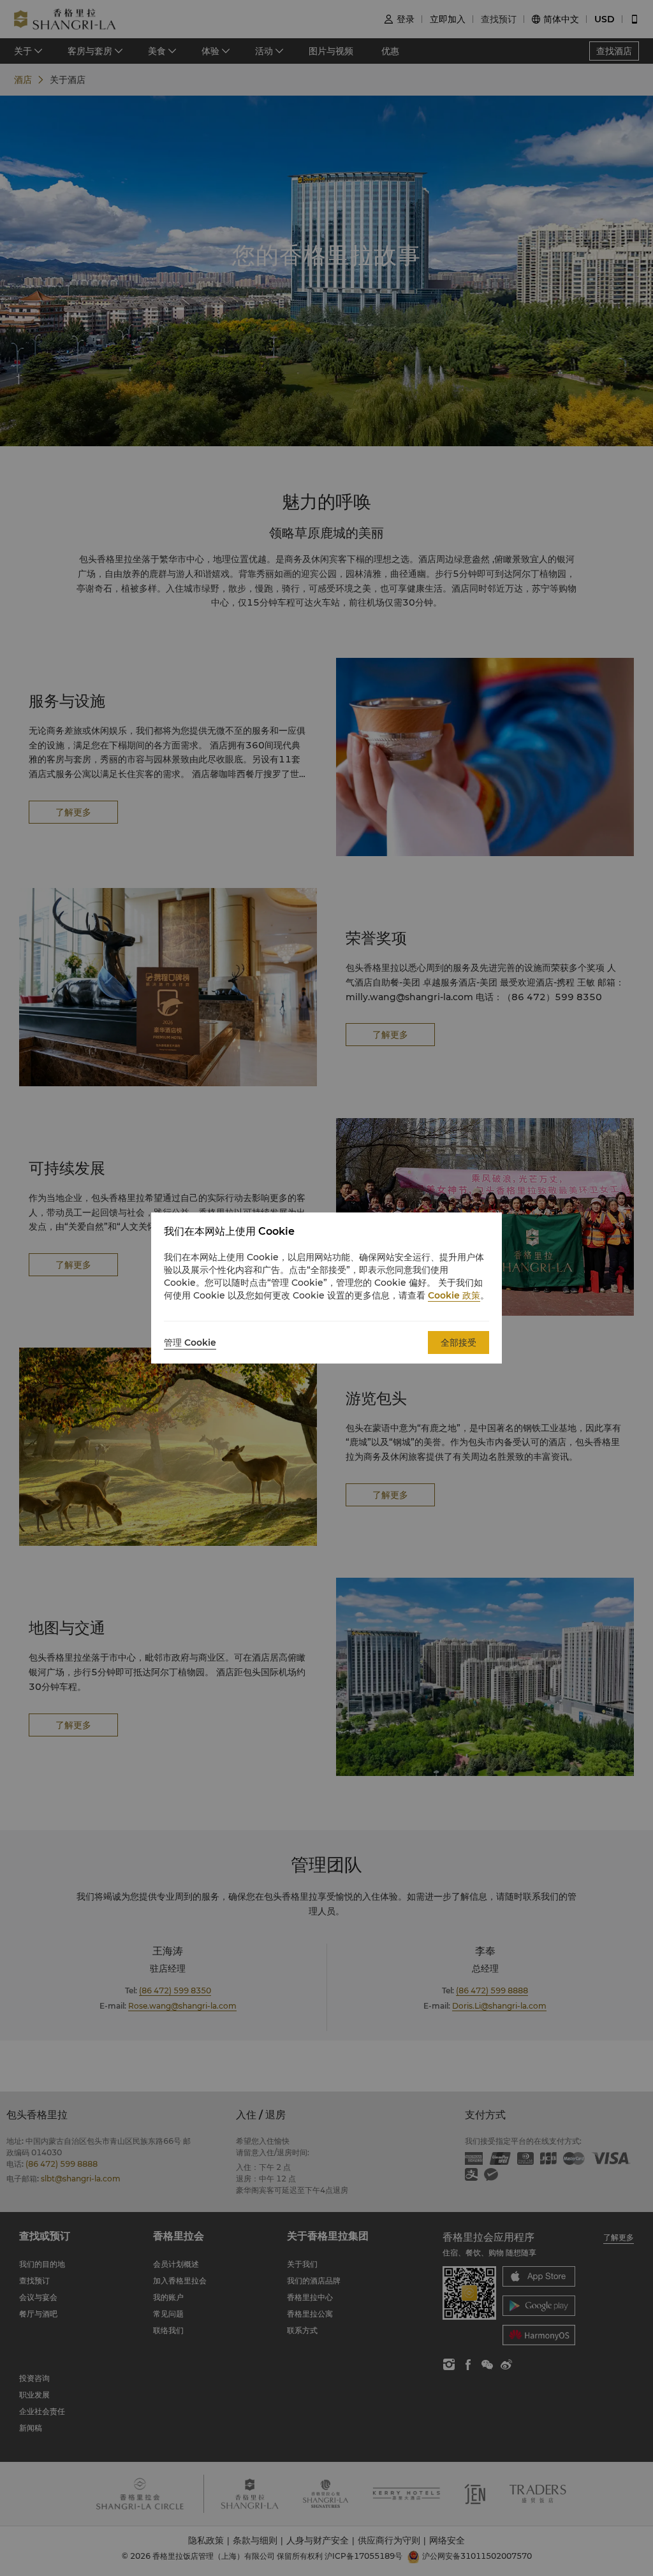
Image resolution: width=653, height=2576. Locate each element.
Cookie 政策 (454, 1295)
